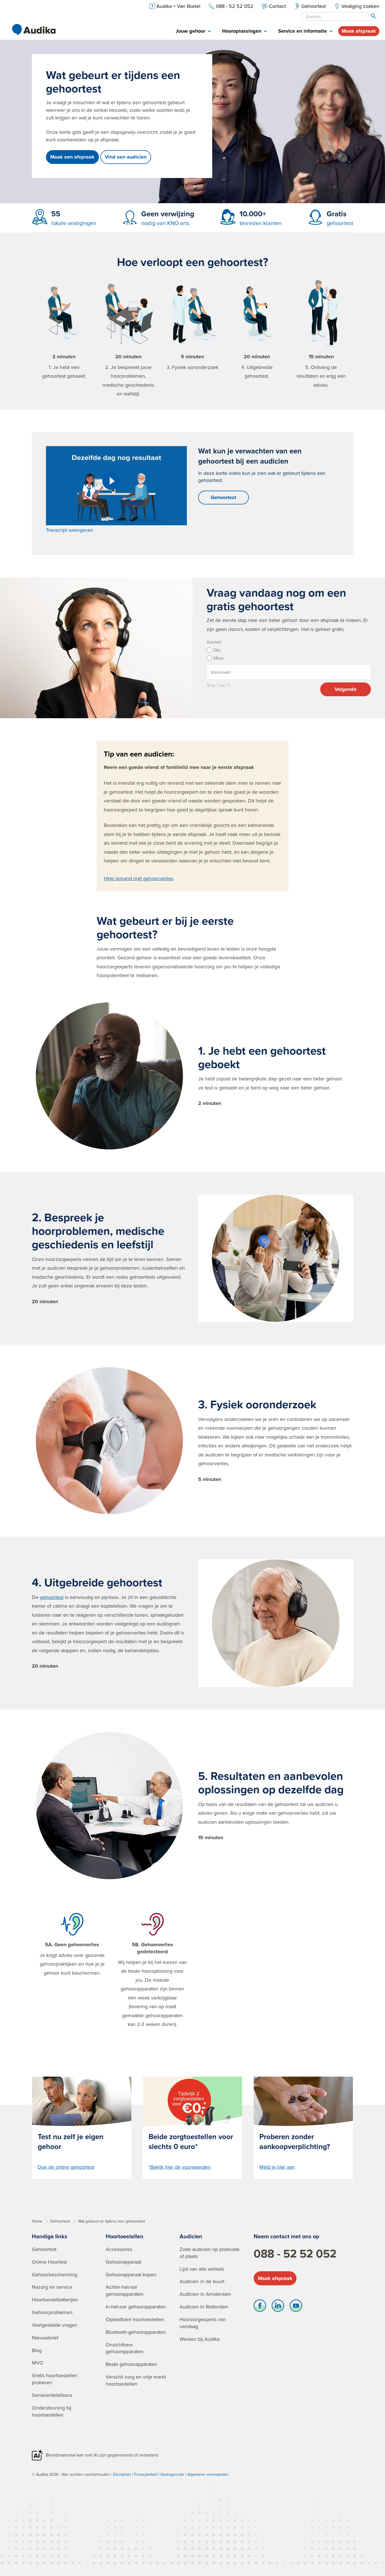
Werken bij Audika (200, 2339)
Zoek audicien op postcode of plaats (210, 2253)
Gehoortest (224, 497)
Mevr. (215, 658)
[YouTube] (296, 2307)
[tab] (193, 31)
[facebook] (260, 2307)
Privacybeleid (146, 2474)
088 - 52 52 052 (295, 2254)
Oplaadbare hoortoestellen (135, 2319)
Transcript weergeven (70, 530)
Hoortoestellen (125, 2236)
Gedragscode (172, 2474)
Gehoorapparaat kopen (131, 2274)
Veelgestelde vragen (55, 2325)
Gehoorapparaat (123, 2262)
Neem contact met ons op (286, 2236)
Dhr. (215, 650)
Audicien (191, 2236)
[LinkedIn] (278, 2307)
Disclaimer (122, 2474)
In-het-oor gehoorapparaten (136, 2307)
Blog (37, 2350)
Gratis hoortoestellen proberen (55, 2379)
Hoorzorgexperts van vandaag (203, 2323)
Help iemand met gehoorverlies (139, 878)
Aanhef (212, 642)
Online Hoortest (49, 2262)
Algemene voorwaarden (208, 2474)
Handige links (50, 2236)
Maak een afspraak (72, 157)
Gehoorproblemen (52, 2312)
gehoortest (52, 1597)
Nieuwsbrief (45, 2338)
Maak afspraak (359, 31)
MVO (38, 2363)
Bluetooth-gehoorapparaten (136, 2332)
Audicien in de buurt (202, 2281)
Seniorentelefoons (52, 2395)
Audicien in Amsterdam (205, 2294)
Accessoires (119, 2249)
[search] (373, 16)
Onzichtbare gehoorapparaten (125, 2348)
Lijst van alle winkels (202, 2269)
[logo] (34, 30)
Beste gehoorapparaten (131, 2364)
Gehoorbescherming (55, 2274)
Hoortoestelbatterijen (55, 2300)
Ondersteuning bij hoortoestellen (52, 2411)
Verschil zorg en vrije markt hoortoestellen (136, 2380)
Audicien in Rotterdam (204, 2307)
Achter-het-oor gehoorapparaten (125, 2290)
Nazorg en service (52, 2287)
